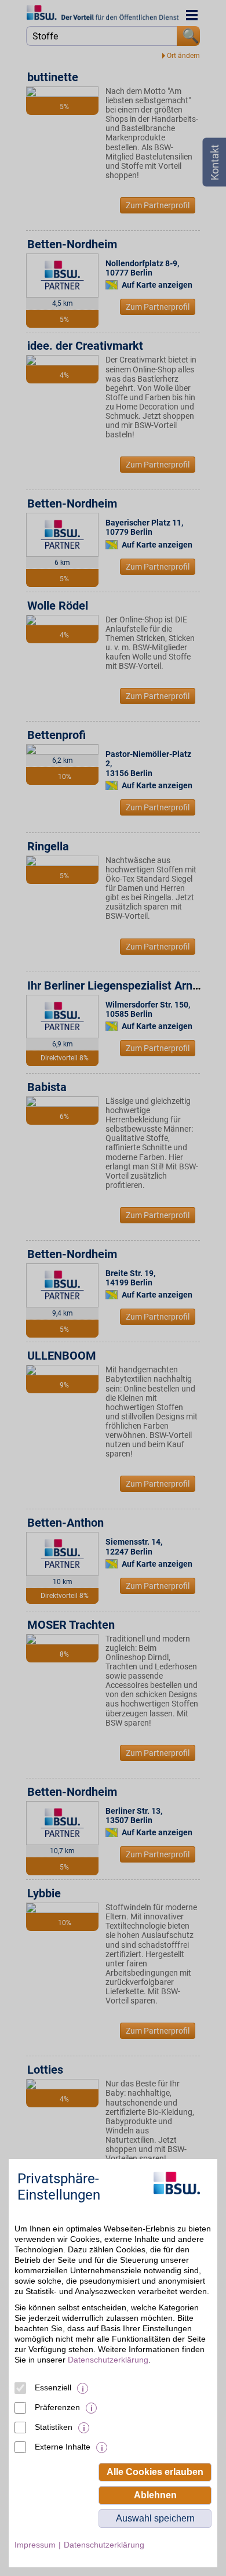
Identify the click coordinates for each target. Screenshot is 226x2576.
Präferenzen (57, 2407)
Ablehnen (155, 2495)
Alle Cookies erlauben (155, 2472)
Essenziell (53, 2387)
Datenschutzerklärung (108, 2360)
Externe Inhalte (63, 2447)
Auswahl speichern (155, 2518)
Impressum (35, 2545)
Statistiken (54, 2427)
